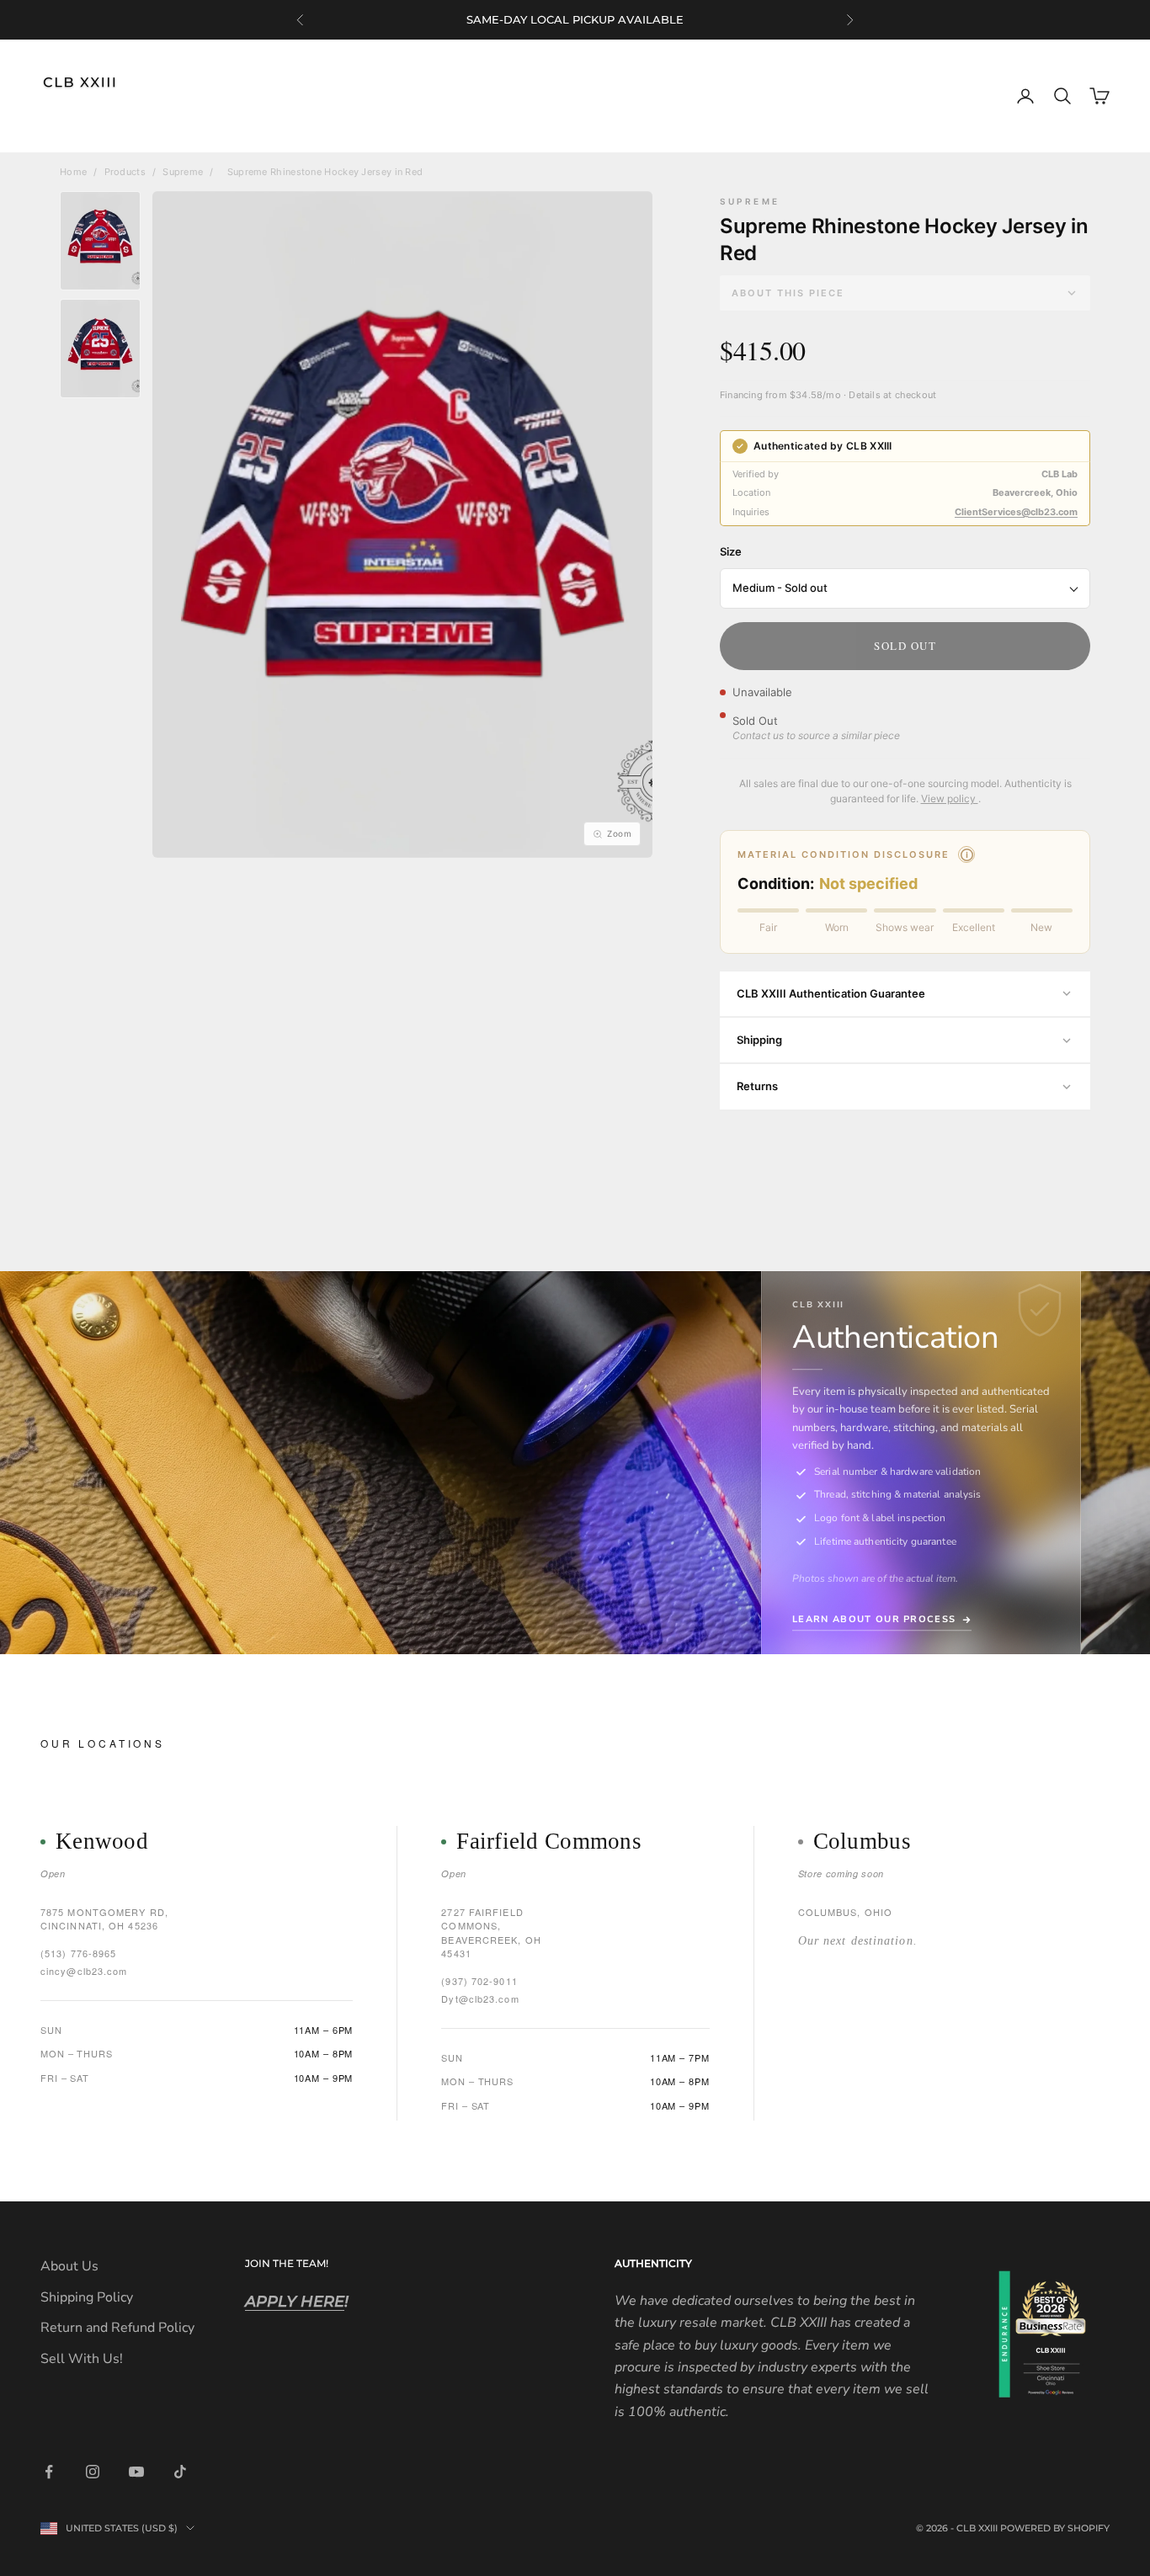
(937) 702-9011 (479, 1981)
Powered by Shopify (1055, 2528)
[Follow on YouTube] (136, 2472)
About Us (69, 2266)
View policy (950, 798)
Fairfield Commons (549, 1842)
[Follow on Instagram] (93, 2472)
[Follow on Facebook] (49, 2472)
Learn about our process (874, 1619)
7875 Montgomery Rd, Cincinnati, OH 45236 (104, 1919)
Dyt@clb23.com (480, 1999)
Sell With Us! (82, 2359)
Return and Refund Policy (117, 2328)
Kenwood (102, 1842)
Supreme (183, 172)
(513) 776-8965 (78, 1953)
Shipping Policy (87, 2297)
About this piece (788, 293)
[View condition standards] (966, 854)
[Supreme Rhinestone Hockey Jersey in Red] (100, 241)
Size (731, 551)
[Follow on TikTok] (180, 2472)
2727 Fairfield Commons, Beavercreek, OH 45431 (491, 1933)
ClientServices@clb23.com (1016, 512)
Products (125, 172)
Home (73, 172)
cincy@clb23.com (84, 1971)
